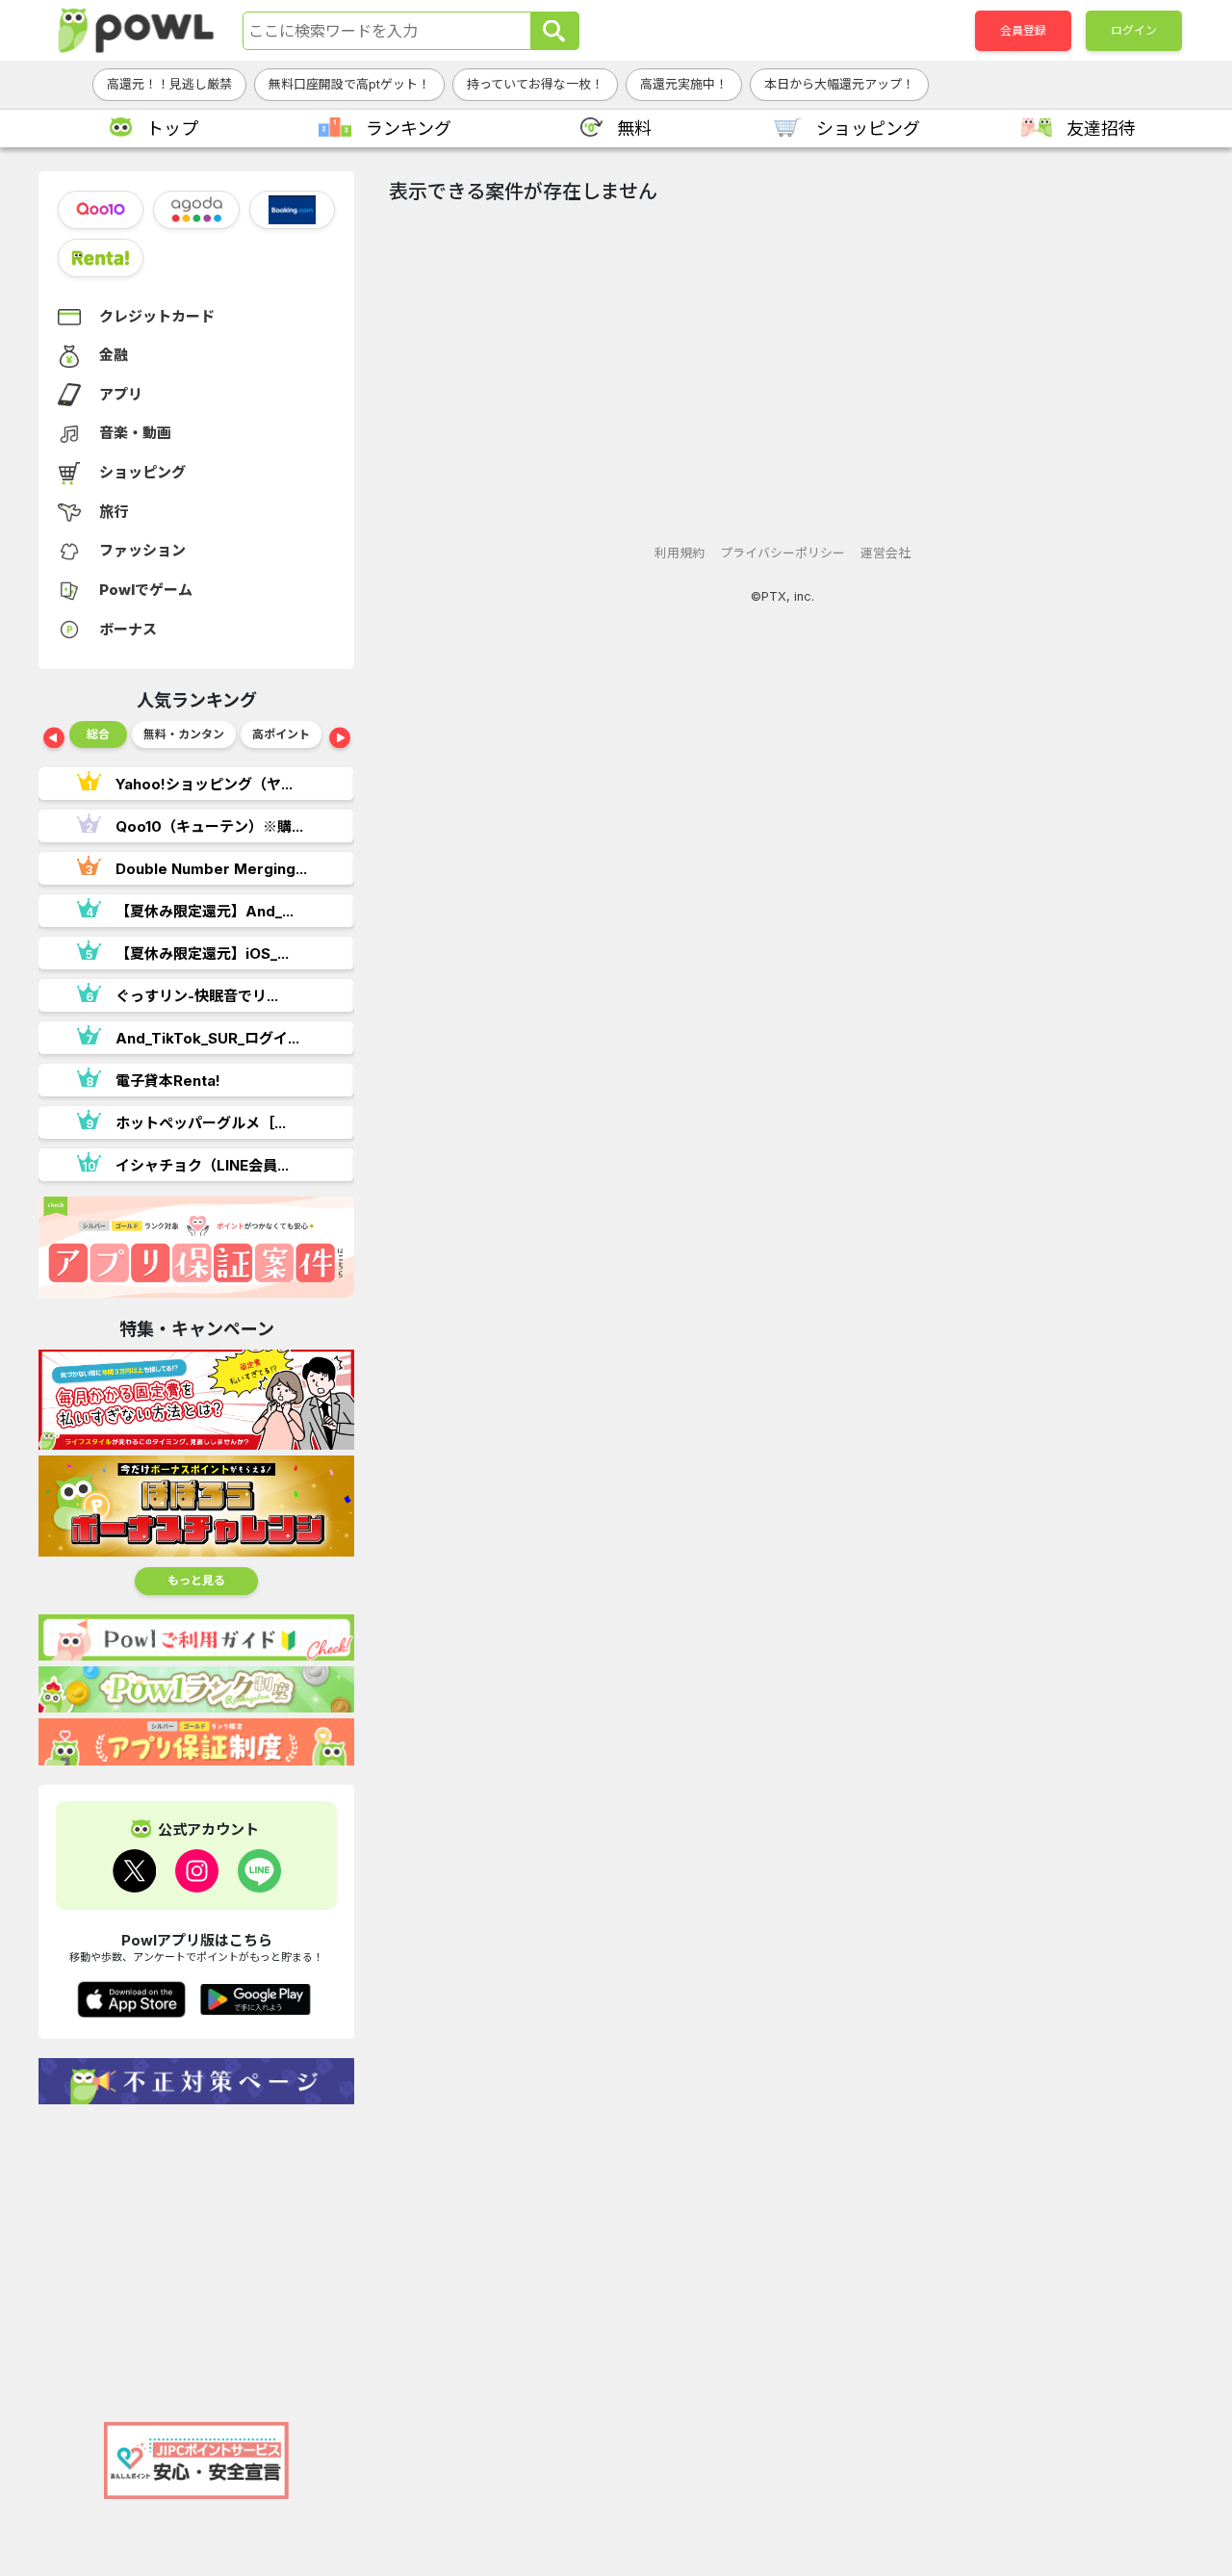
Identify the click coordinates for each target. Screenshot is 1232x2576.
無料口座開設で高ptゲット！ (349, 84)
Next (340, 739)
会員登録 (1023, 30)
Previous (54, 739)
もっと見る (196, 1580)
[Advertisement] (196, 2254)
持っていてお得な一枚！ (535, 84)
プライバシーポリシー (783, 553)
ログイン (1134, 30)
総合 (98, 734)
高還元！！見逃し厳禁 (169, 84)
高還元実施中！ (684, 84)
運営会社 (885, 553)
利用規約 (680, 553)
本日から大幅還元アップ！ (839, 84)
